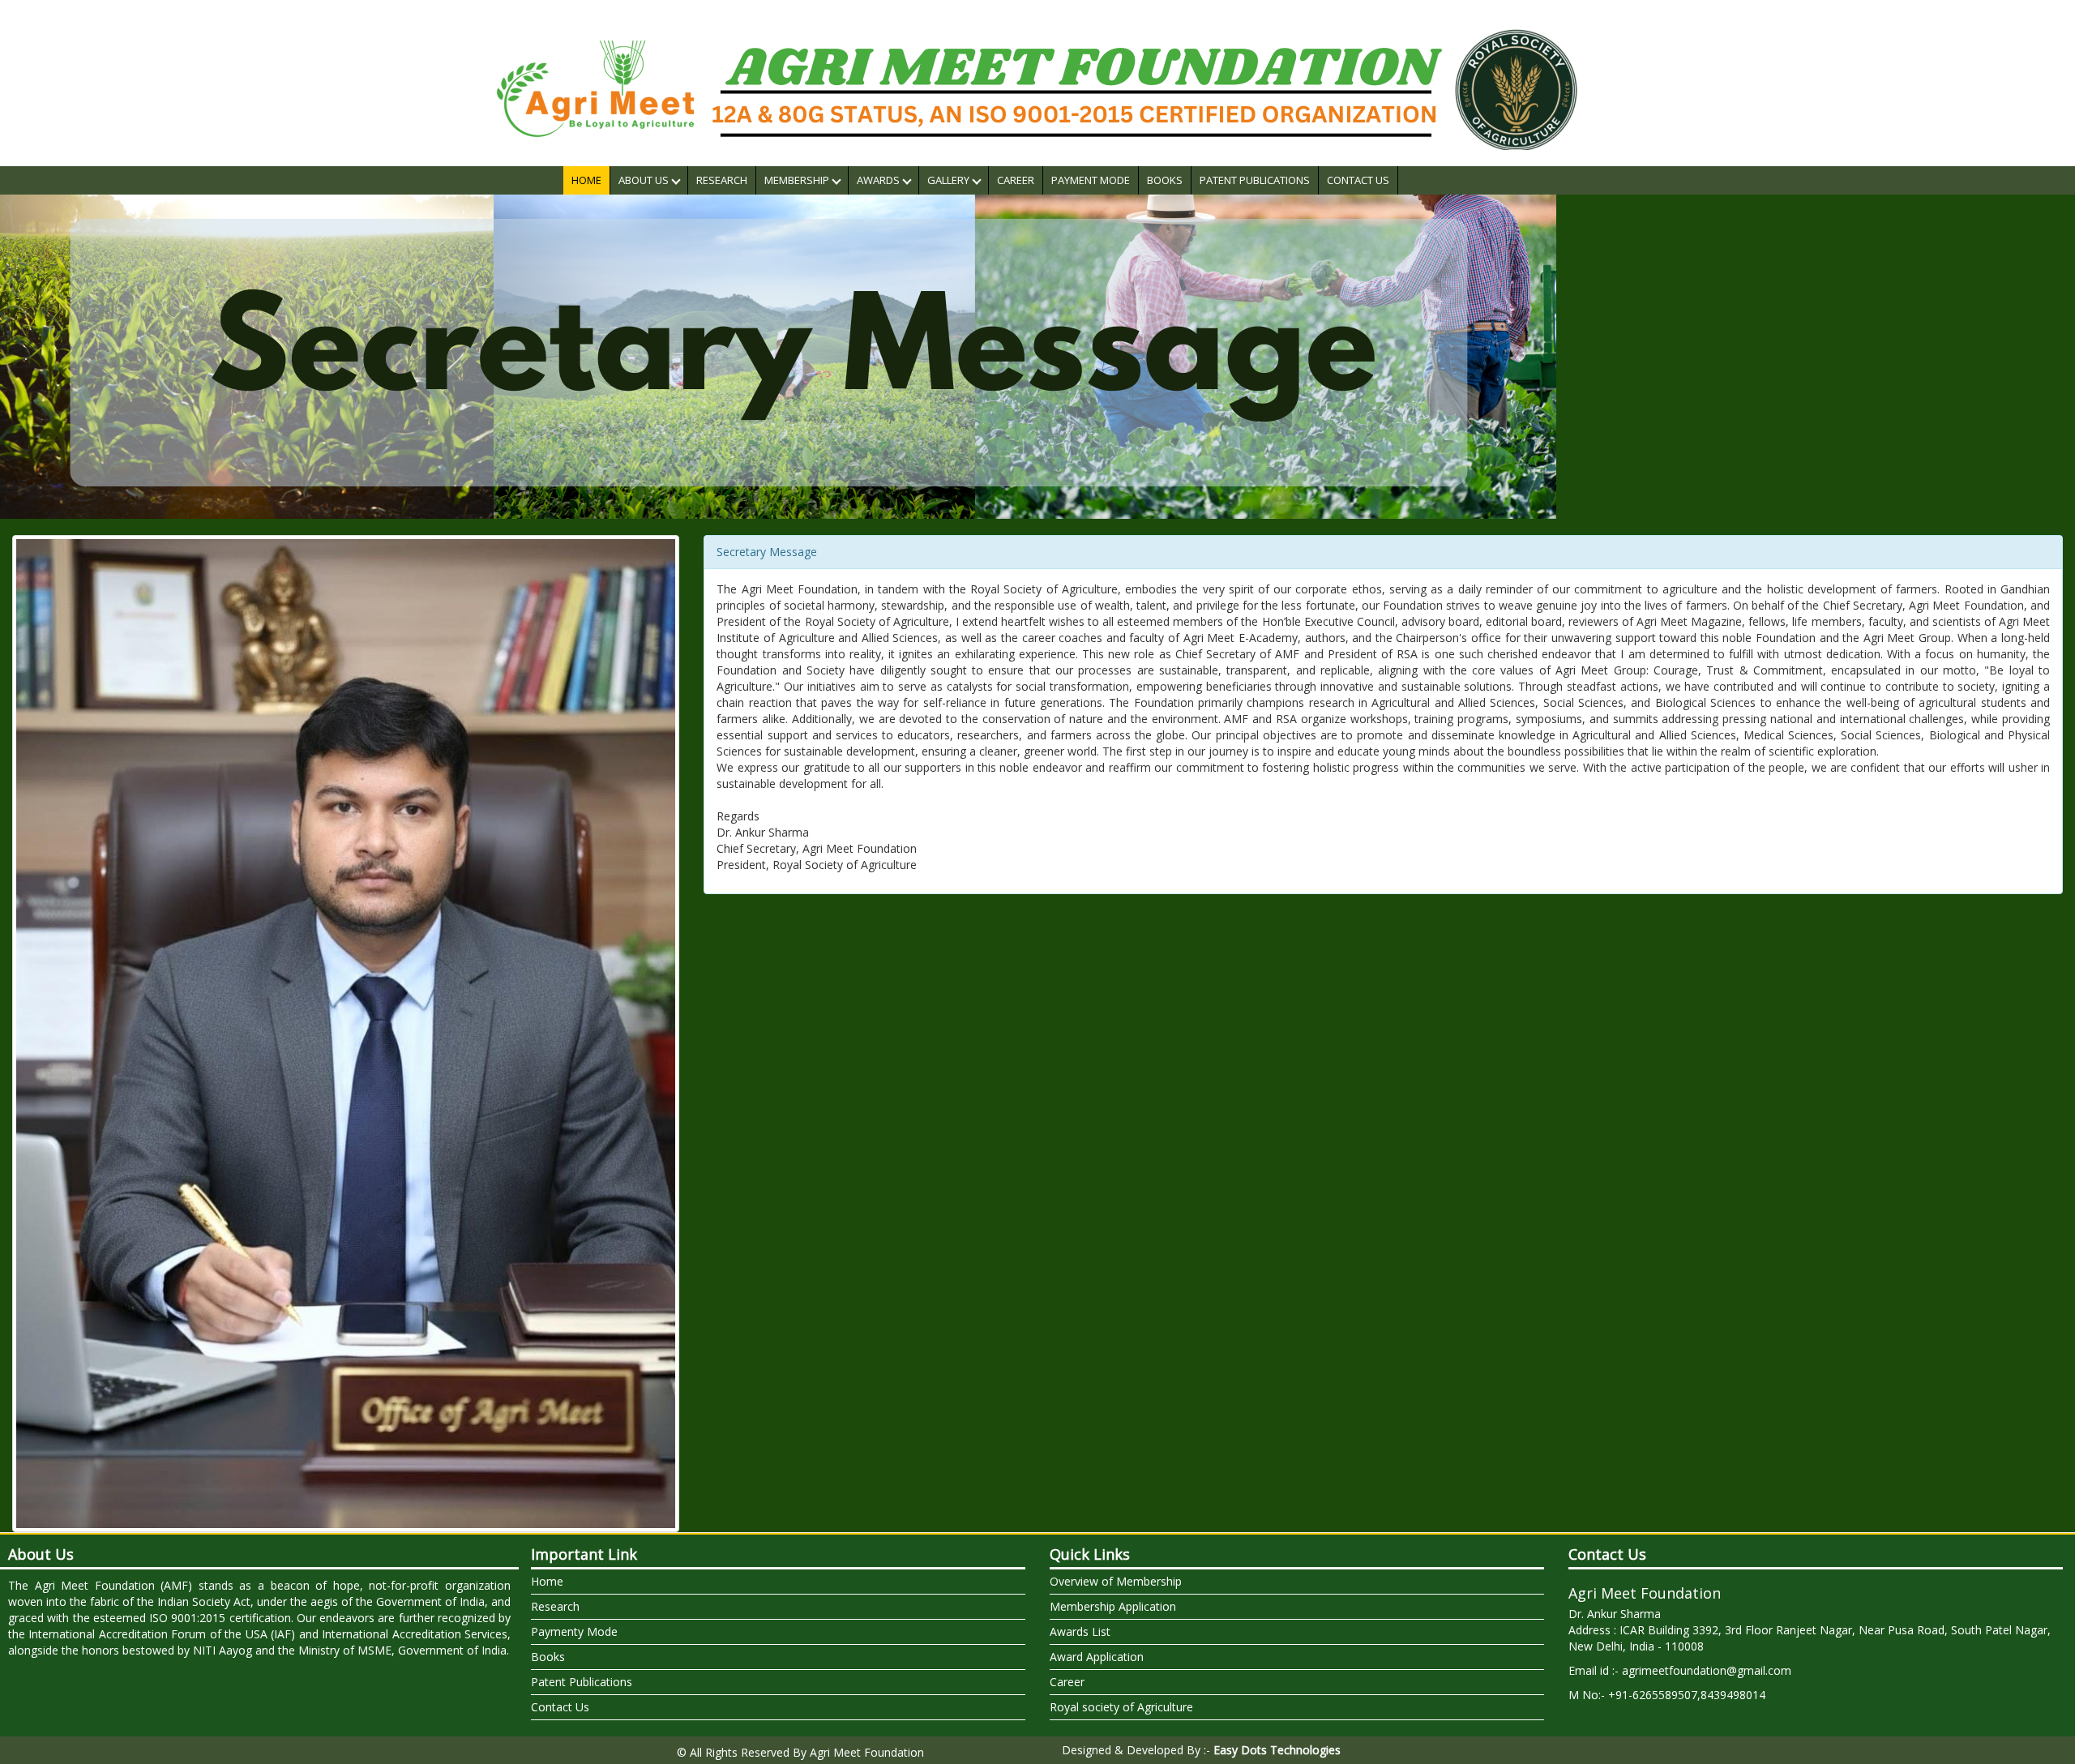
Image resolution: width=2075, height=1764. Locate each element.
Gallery (950, 180)
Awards (879, 180)
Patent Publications (1255, 180)
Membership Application (1113, 1606)
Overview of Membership (1116, 1581)
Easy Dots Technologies (1277, 1750)
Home (586, 180)
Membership (798, 180)
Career (1016, 180)
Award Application (1097, 1657)
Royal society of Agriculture (1121, 1707)
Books (1165, 180)
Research (722, 180)
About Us (645, 180)
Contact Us (1358, 180)
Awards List (1080, 1631)
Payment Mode (1091, 180)
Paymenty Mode (574, 1631)
